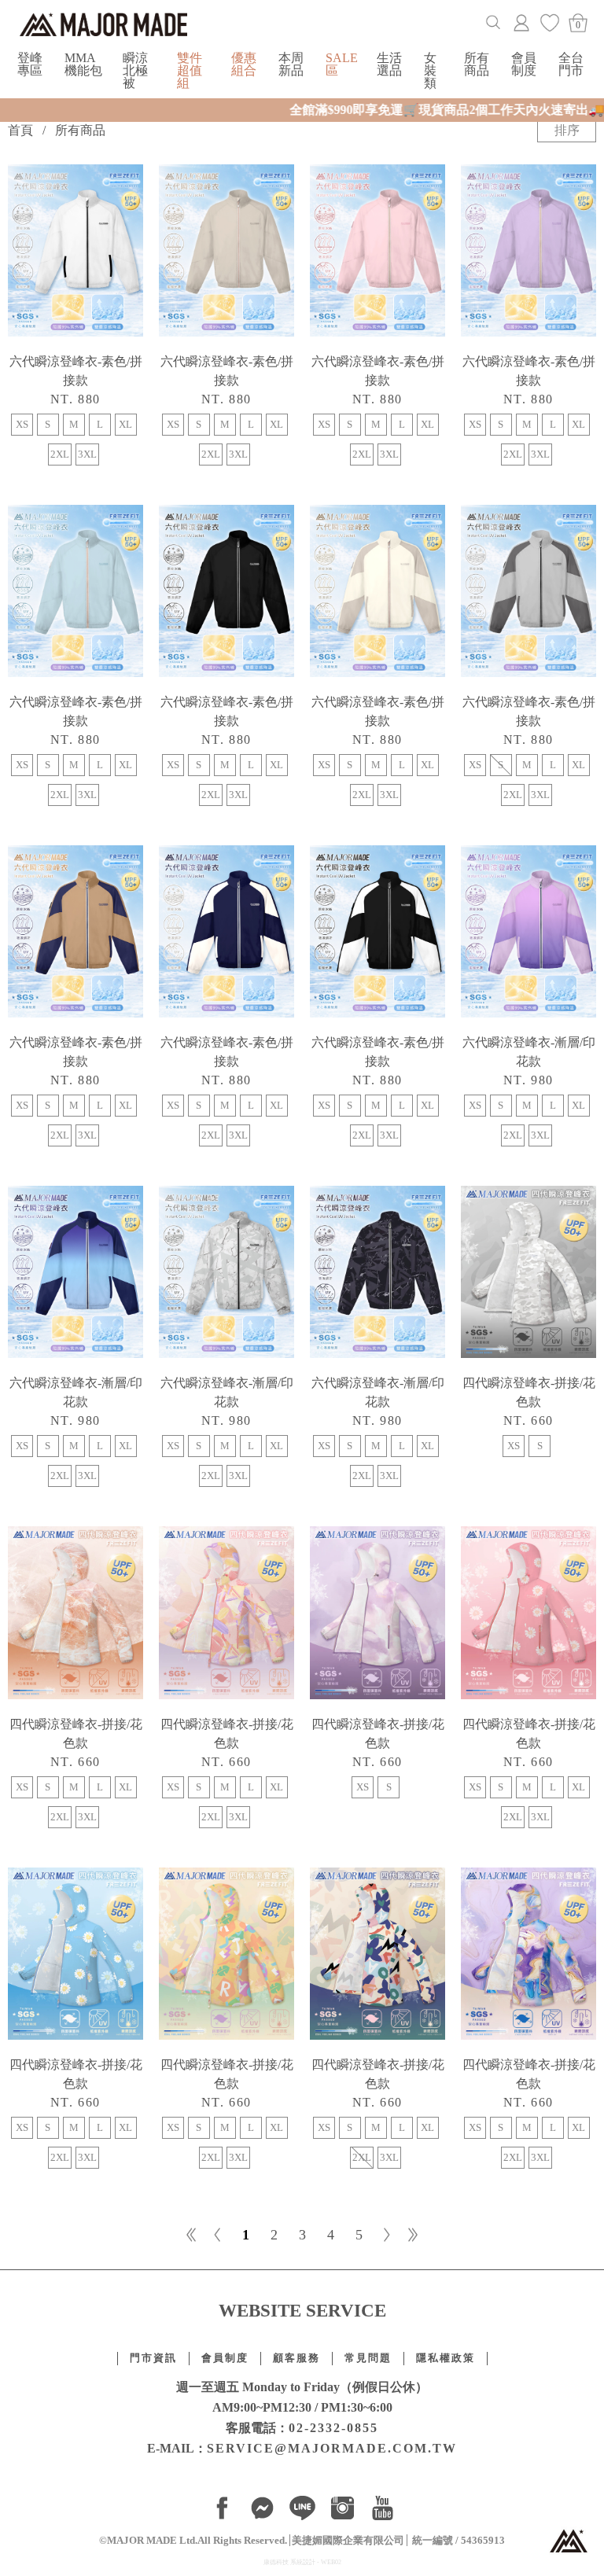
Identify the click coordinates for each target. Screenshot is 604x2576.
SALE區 (342, 64)
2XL (60, 454)
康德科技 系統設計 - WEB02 (302, 2562)
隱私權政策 (446, 2358)
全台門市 (571, 64)
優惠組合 (244, 64)
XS (22, 425)
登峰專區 (30, 64)
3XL (87, 454)
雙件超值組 (190, 70)
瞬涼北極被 (135, 70)
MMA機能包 (83, 64)
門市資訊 (153, 2358)
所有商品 (477, 64)
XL (125, 425)
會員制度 (524, 64)
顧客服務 (296, 2358)
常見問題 (368, 2358)
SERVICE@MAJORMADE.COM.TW (332, 2448)
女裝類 (430, 70)
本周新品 (291, 64)
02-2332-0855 (333, 2428)
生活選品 (389, 64)
